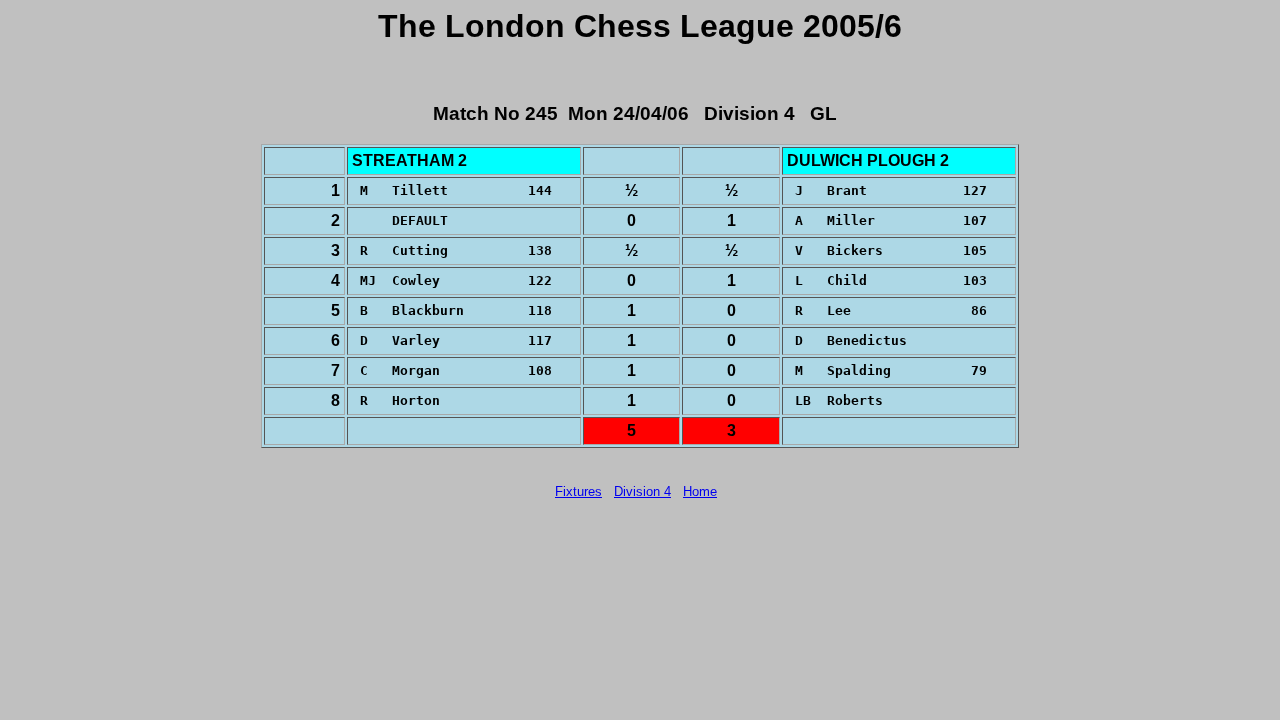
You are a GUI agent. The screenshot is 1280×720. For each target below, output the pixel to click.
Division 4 (642, 491)
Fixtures (578, 491)
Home (700, 491)
